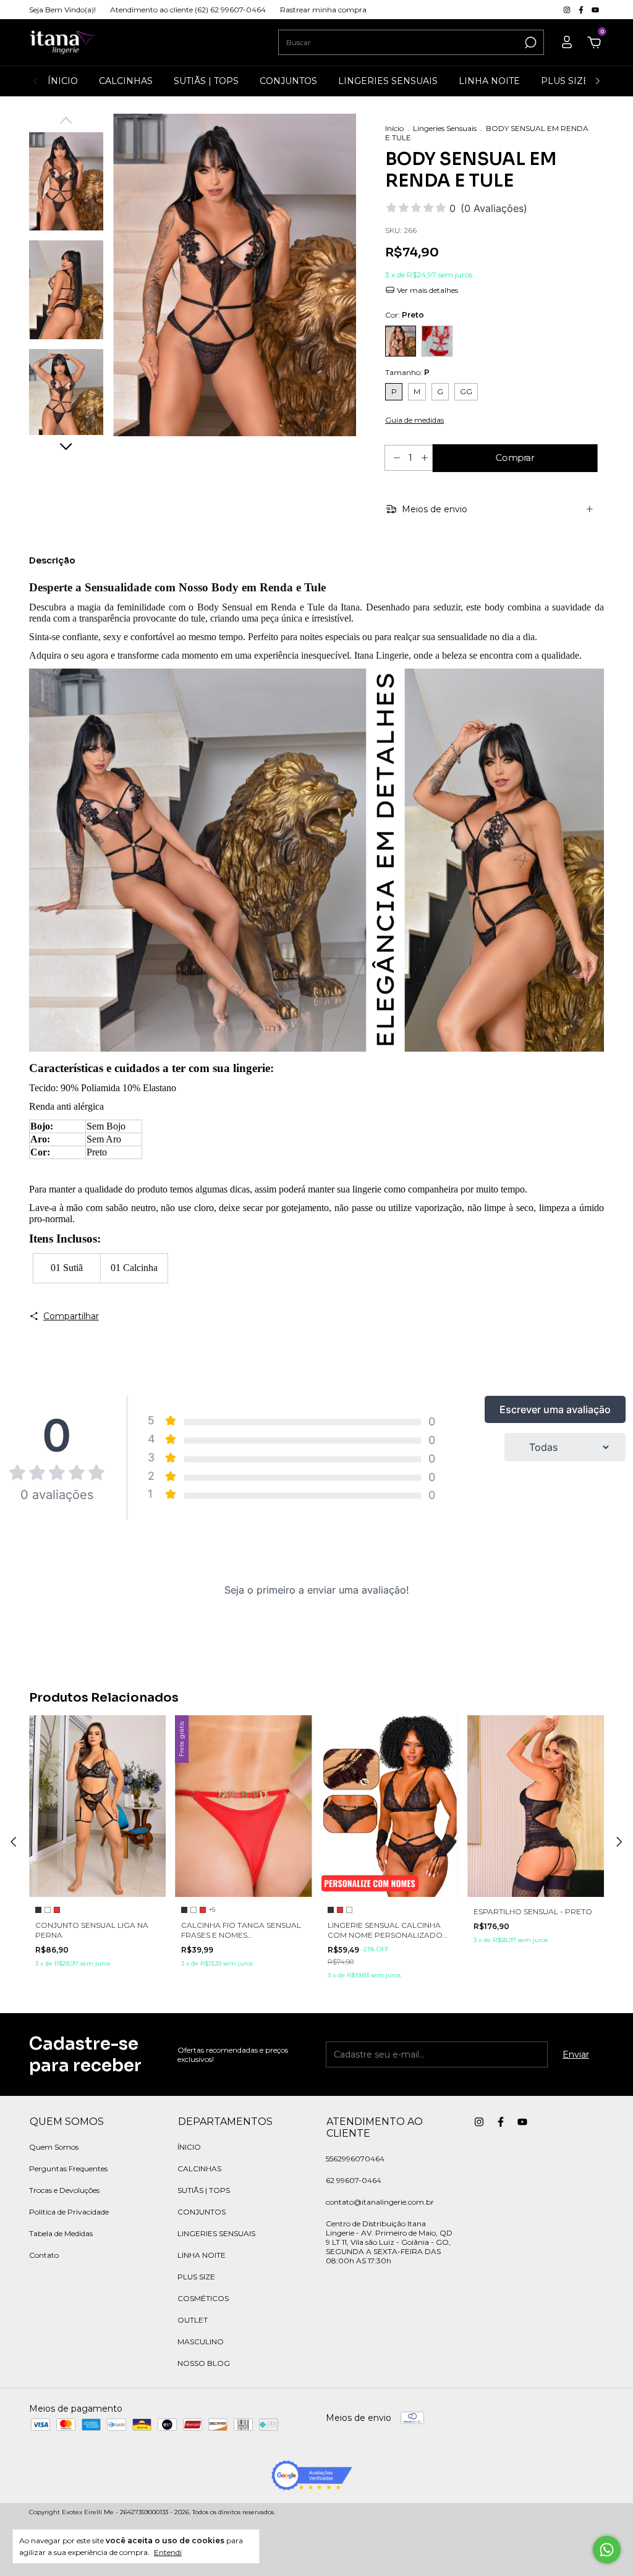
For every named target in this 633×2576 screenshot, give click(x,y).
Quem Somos (54, 2147)
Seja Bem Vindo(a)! (62, 10)
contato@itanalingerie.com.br (380, 2202)
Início (394, 128)
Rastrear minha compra (323, 10)
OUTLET (193, 2320)
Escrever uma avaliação (555, 1409)
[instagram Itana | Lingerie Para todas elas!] (568, 10)
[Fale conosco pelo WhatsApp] (607, 2550)
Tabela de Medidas (61, 2233)
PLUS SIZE (565, 81)
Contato (44, 2255)
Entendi (168, 2552)
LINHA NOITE (489, 81)
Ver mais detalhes (427, 290)
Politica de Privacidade (69, 2212)
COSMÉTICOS (203, 2298)
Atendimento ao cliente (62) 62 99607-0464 (188, 10)
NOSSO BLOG (204, 2363)
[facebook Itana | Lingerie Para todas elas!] (582, 10)
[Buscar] (529, 43)
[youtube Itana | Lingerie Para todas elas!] (595, 10)
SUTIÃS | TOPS (206, 81)
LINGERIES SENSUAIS (388, 81)
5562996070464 (355, 2159)
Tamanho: (407, 372)
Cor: (405, 315)
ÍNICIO (63, 81)
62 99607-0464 (354, 2180)
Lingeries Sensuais (445, 128)
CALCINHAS (126, 81)
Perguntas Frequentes (68, 2168)
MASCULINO (201, 2342)
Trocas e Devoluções (64, 2190)
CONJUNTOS (288, 81)
